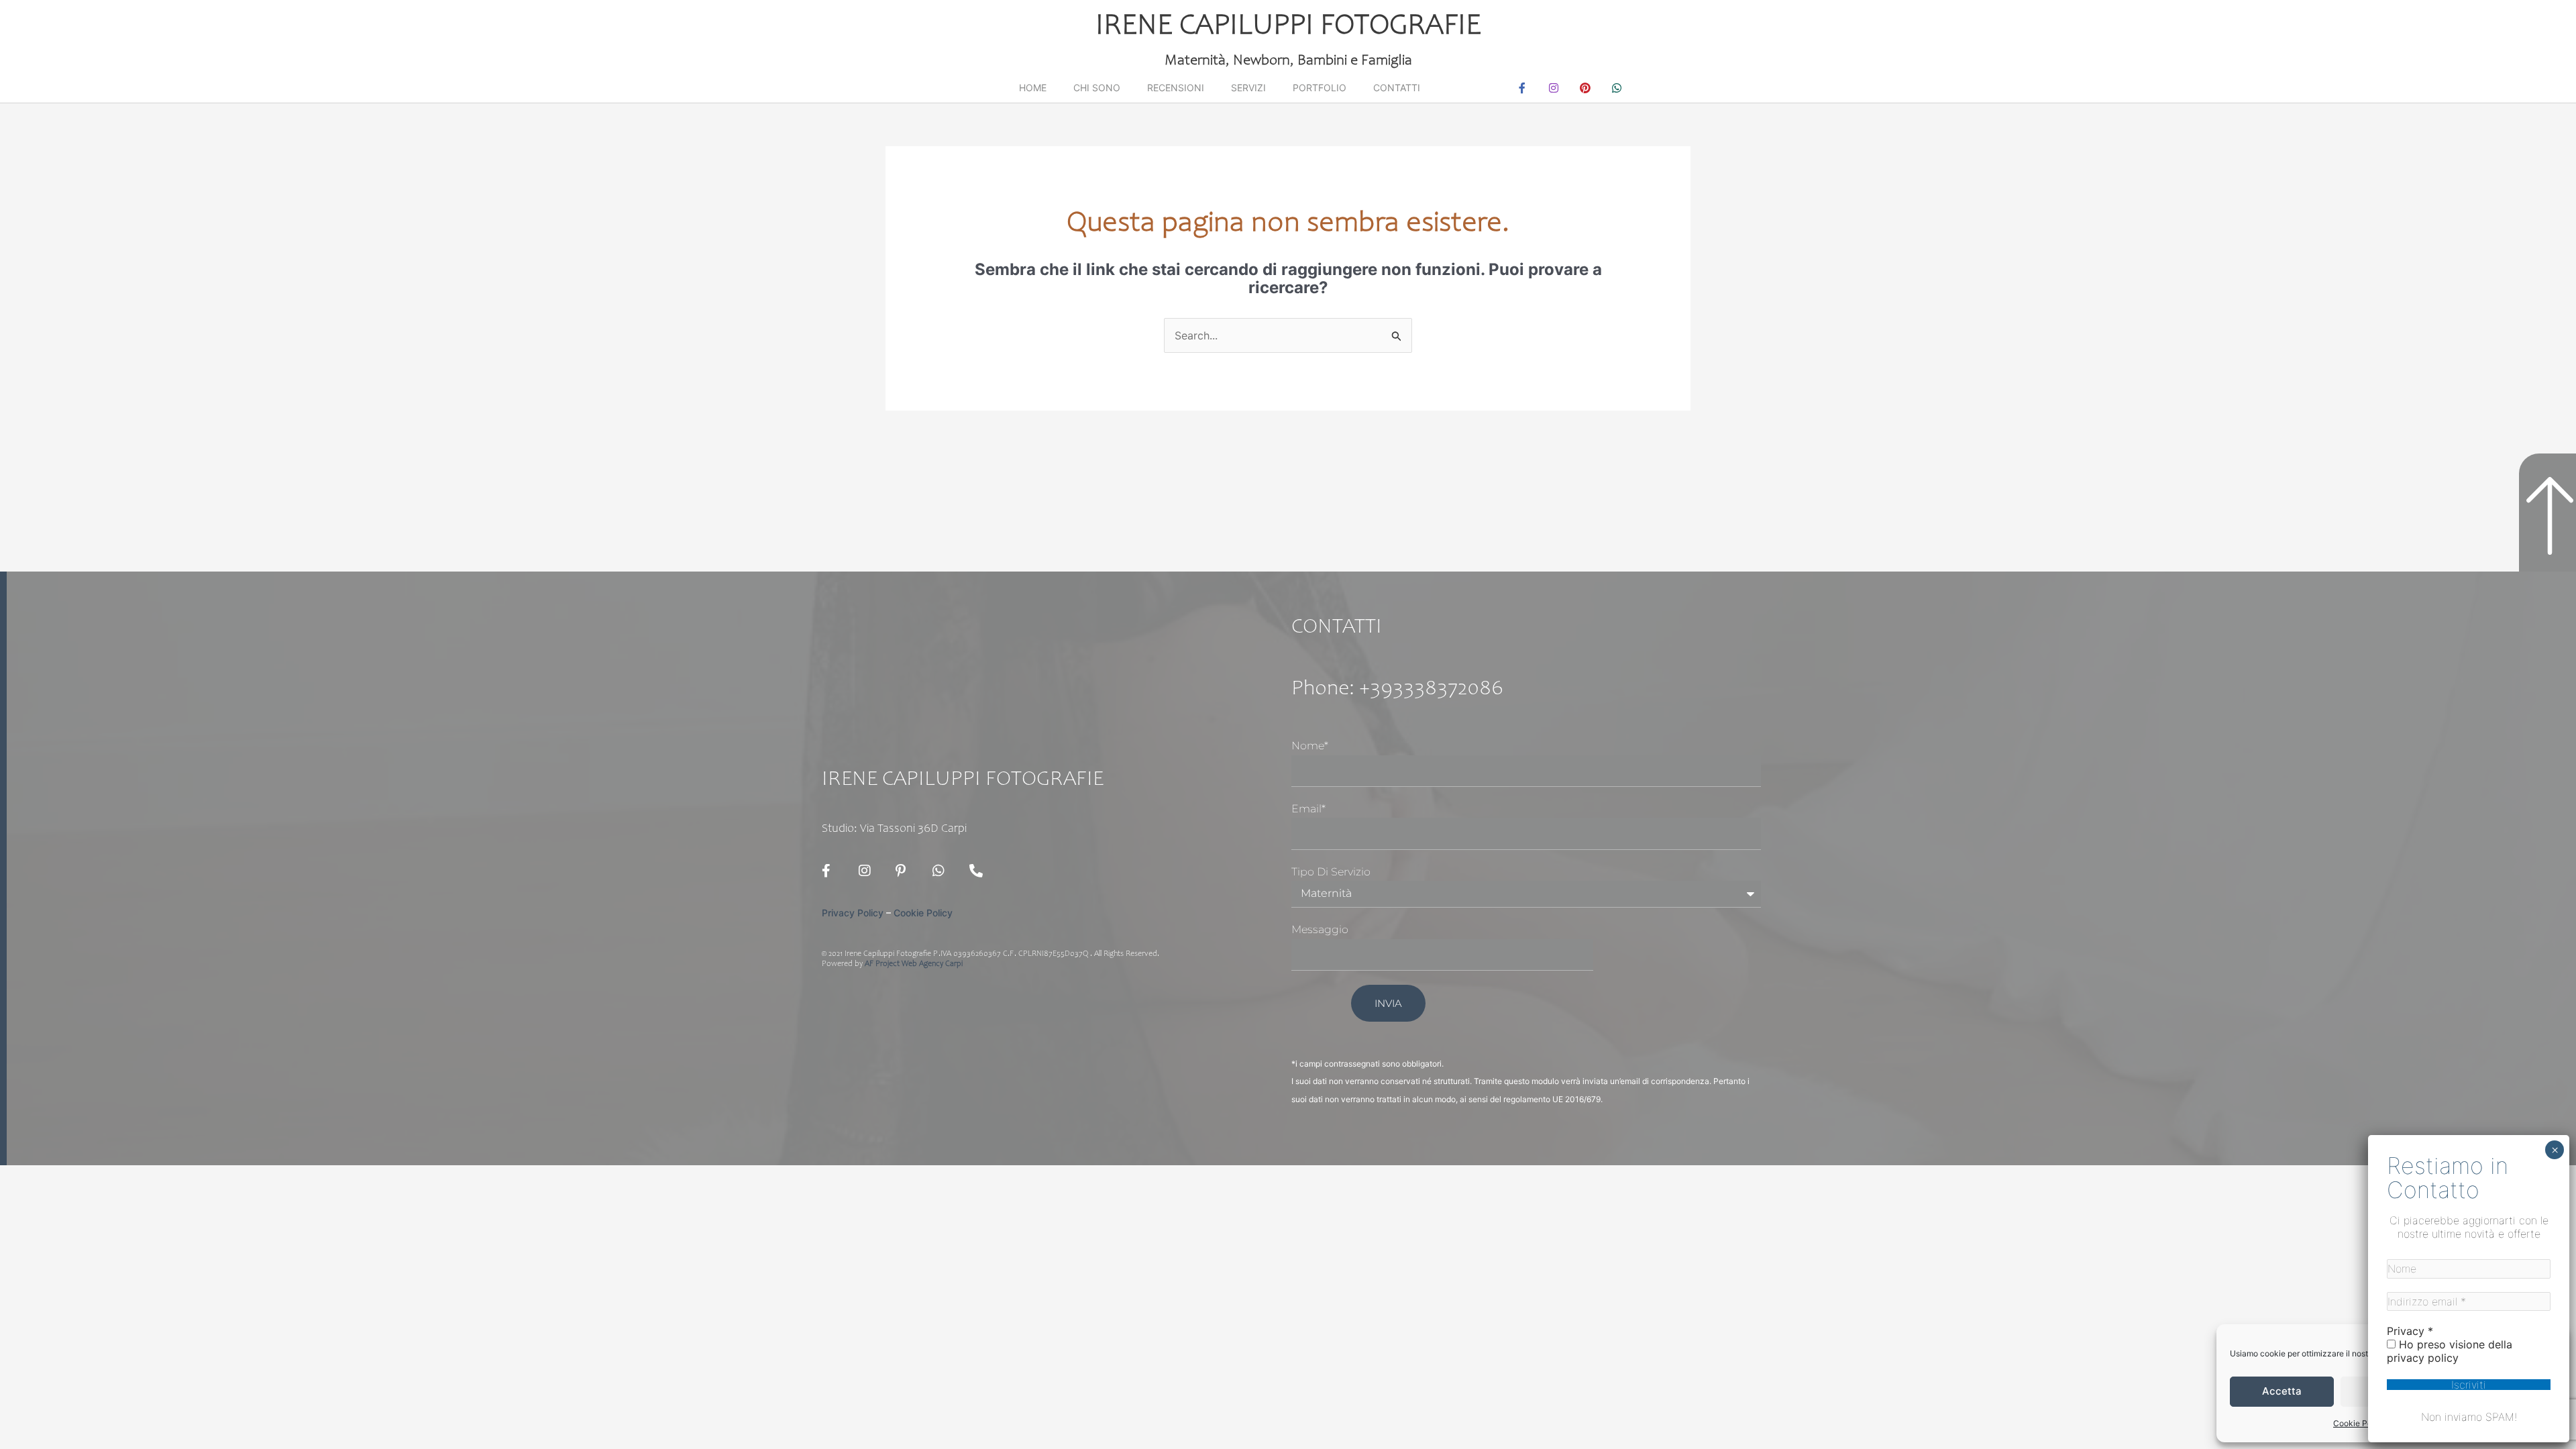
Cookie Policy (2359, 1423)
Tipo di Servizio (1331, 872)
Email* (1308, 809)
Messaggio (1320, 929)
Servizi (1248, 88)
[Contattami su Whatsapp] (943, 871)
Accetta (2282, 1391)
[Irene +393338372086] (979, 871)
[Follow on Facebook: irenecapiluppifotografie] (832, 871)
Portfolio (1320, 88)
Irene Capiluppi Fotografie (1288, 27)
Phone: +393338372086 (1397, 690)
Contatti (1397, 88)
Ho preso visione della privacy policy (2450, 1351)
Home (1033, 88)
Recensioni (1176, 88)
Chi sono (1097, 88)
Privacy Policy (853, 913)
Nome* (1310, 746)
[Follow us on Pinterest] (906, 871)
